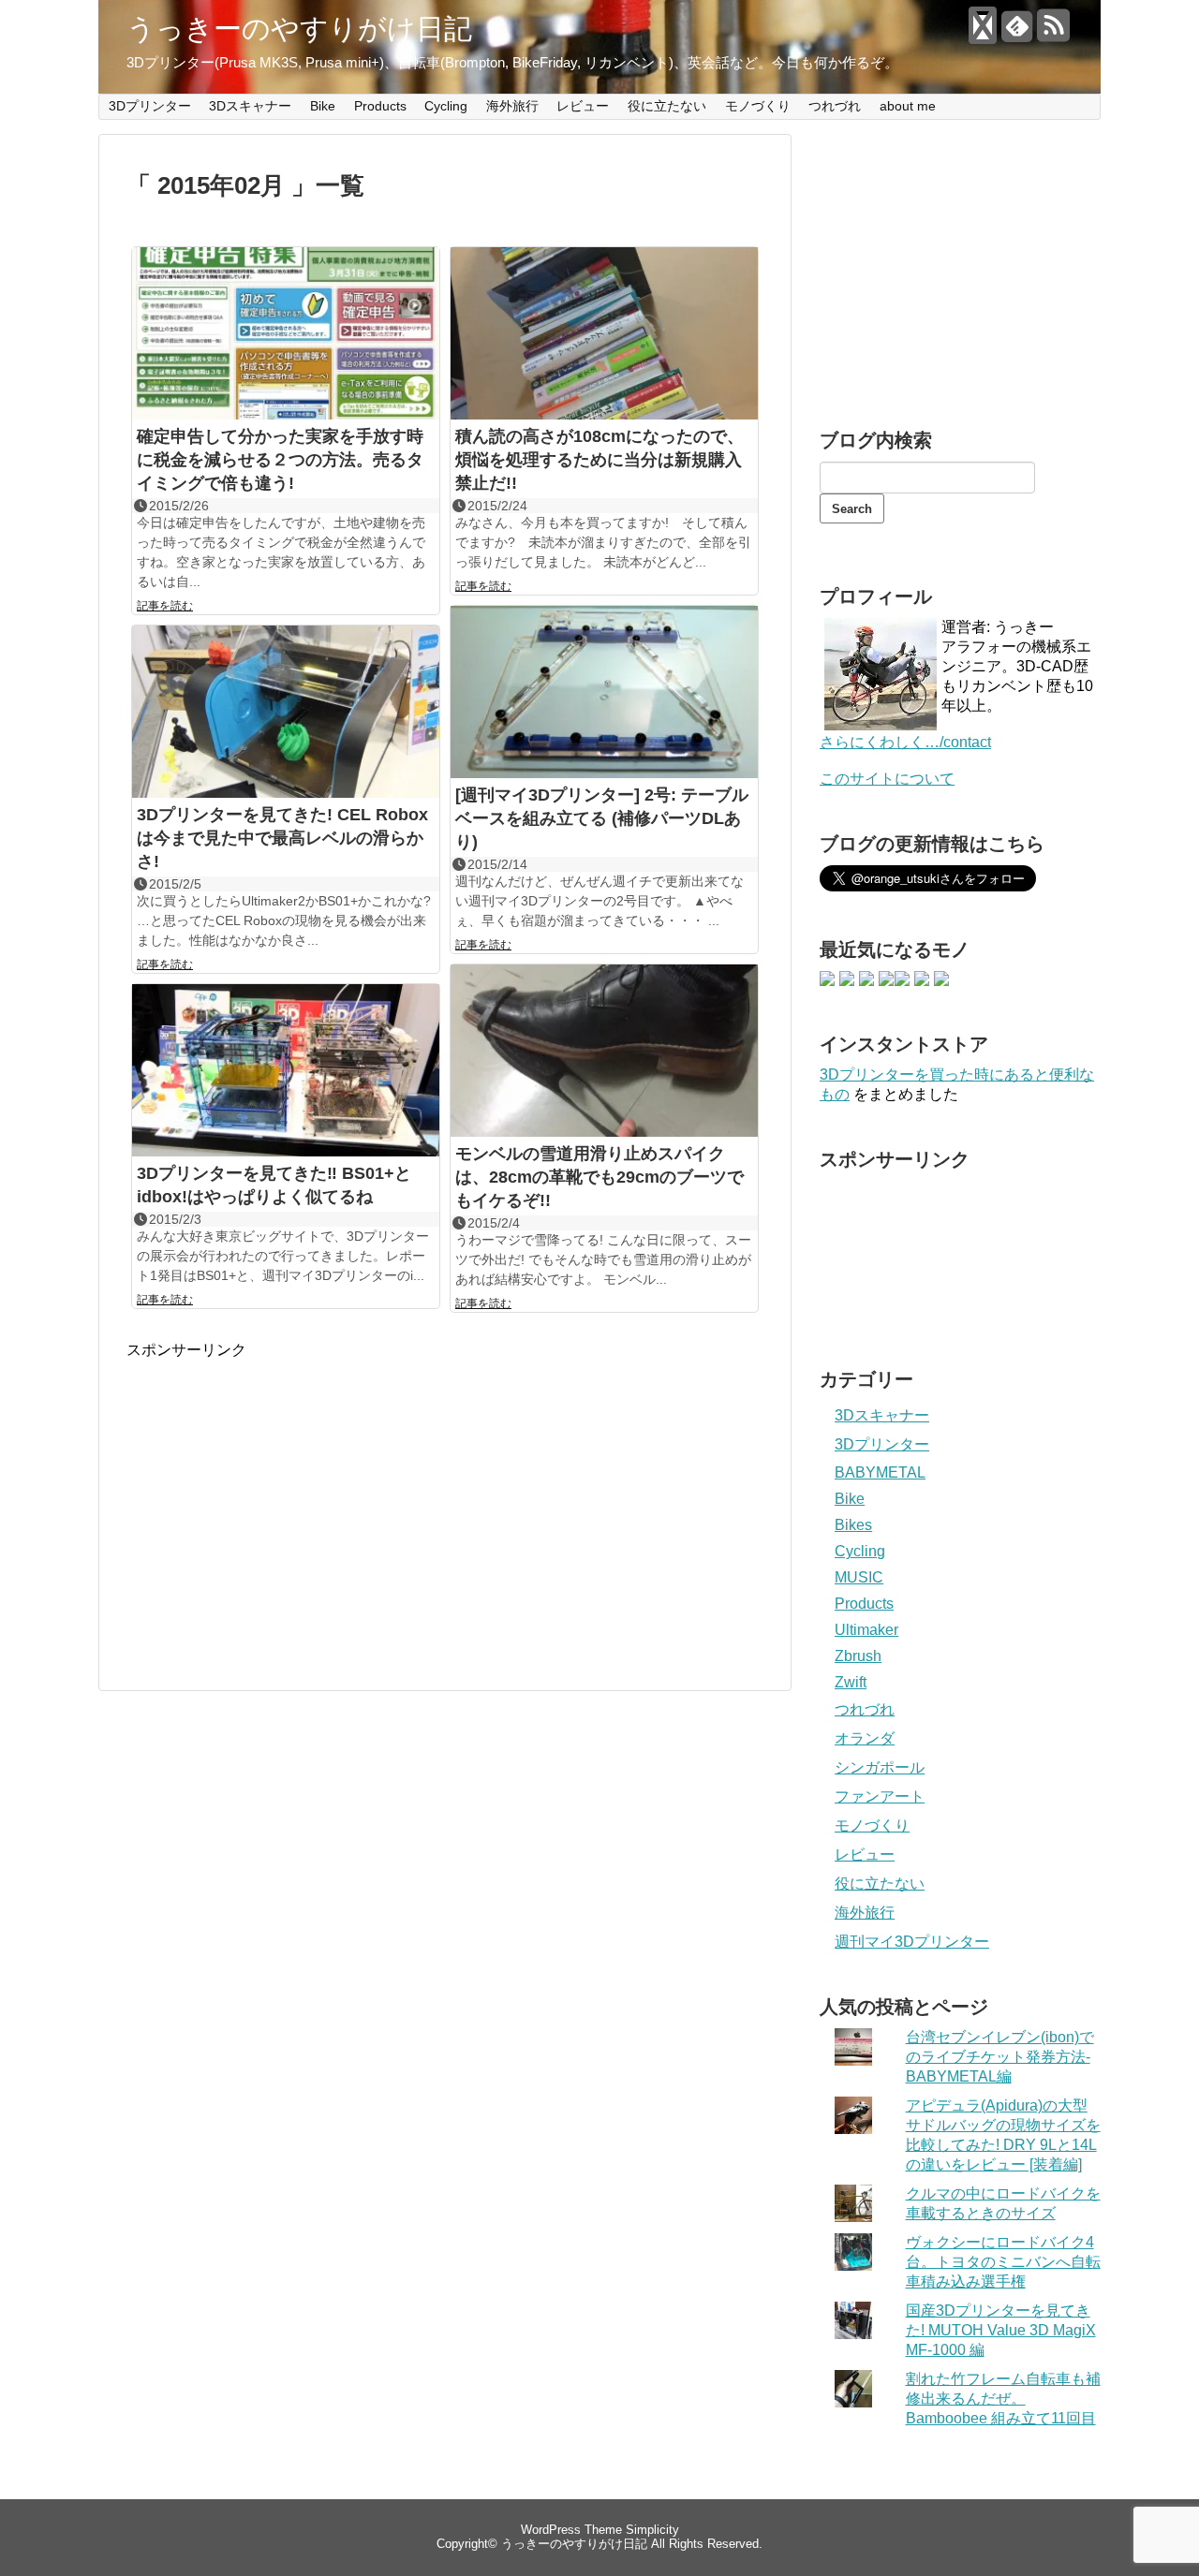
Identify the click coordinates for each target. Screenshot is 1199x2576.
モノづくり (758, 106)
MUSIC (859, 1577)
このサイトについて (887, 779)
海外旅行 (512, 106)
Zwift (851, 1682)
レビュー (583, 106)
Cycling (446, 106)
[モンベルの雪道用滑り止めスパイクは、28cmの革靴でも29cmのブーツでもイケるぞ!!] (604, 1053)
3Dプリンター (150, 106)
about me (908, 106)
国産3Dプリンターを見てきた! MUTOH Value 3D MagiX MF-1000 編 (1001, 2330)
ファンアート (880, 1796)
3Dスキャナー (250, 106)
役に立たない (667, 106)
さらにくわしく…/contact (905, 742)
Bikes (853, 1525)
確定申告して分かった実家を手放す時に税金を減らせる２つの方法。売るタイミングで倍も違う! (280, 460)
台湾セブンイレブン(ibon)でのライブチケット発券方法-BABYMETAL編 (1000, 2057)
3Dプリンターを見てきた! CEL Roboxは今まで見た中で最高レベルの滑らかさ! (282, 838)
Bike (323, 106)
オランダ (865, 1738)
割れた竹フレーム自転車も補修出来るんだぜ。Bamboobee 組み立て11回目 (1003, 2399)
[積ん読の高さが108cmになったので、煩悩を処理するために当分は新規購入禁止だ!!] (604, 336)
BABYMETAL (880, 1472)
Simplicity (652, 2530)
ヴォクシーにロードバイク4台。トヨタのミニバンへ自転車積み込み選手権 (1003, 2262)
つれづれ (835, 106)
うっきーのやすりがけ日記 (299, 29)
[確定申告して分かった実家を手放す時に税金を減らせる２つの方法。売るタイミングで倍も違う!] (286, 336)
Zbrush (858, 1656)
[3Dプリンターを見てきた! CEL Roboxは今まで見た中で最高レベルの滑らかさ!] (286, 714)
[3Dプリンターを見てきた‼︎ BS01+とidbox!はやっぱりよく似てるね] (286, 1073)
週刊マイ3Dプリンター (912, 1942)
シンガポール (880, 1767)
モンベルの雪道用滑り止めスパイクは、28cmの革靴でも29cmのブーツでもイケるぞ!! (599, 1177)
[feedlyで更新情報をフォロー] (1017, 33)
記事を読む (165, 606)
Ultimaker (866, 1630)
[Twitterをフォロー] (981, 33)
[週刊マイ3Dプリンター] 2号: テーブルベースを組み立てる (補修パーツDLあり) (602, 818)
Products (380, 106)
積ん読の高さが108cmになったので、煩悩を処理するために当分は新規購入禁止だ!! (599, 460)
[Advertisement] (284, 1492)
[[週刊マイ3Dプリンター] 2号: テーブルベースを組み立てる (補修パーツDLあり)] (604, 694)
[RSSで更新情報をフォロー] (1052, 33)
